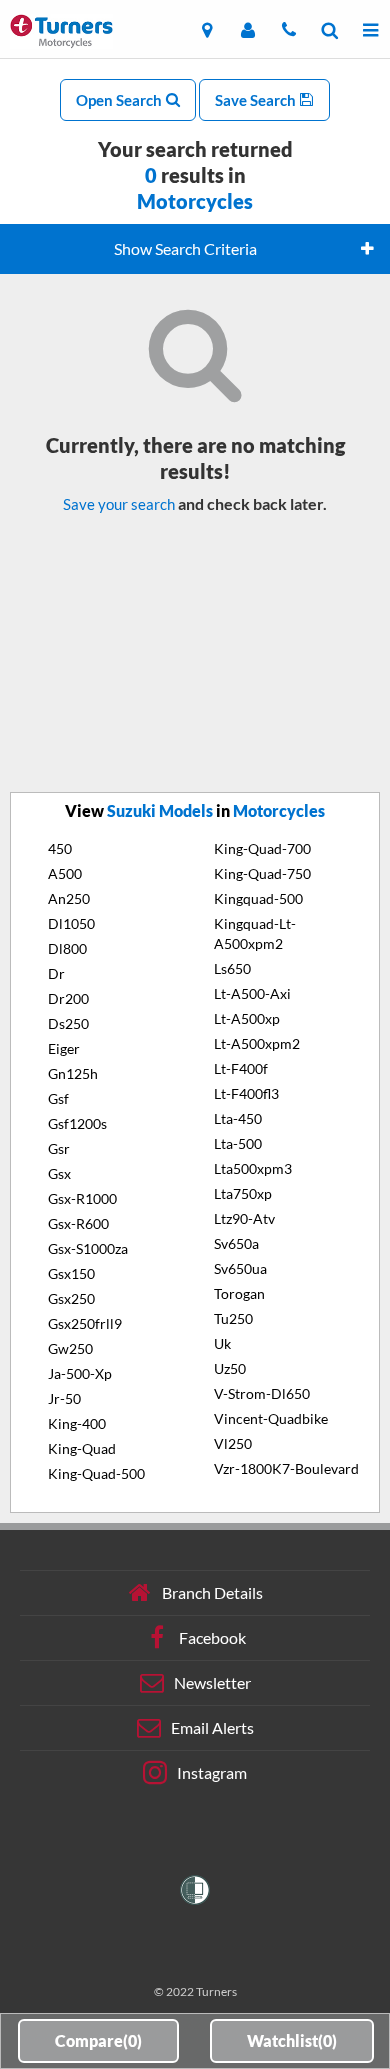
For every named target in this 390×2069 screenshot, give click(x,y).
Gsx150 (71, 1273)
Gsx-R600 (78, 1223)
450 (60, 848)
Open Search (120, 100)
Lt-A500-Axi (252, 993)
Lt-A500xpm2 (257, 1043)
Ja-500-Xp (80, 1373)
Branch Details (212, 1591)
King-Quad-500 (96, 1473)
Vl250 (233, 1443)
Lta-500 (238, 1143)
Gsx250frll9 (85, 1323)
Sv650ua (240, 1268)
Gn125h (73, 1073)
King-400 (77, 1423)
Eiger (64, 1048)
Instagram (212, 1771)
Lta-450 (238, 1118)
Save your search (119, 504)
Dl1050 (71, 923)
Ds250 (68, 1023)
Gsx (59, 1173)
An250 (69, 898)
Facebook (212, 1636)
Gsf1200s (77, 1123)
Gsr (59, 1148)
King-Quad (82, 1448)
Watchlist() (292, 2040)
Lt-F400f (241, 1068)
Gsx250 (71, 1298)
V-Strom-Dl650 (262, 1393)
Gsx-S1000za (88, 1248)
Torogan (239, 1293)
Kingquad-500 (258, 898)
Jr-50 (64, 1398)
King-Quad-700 (262, 848)
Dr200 (68, 998)
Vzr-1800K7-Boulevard (286, 1468)
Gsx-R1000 (82, 1198)
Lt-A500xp (247, 1018)
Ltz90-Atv (244, 1218)
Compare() (98, 2040)
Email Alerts (212, 1726)
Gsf (58, 1098)
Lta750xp (243, 1193)
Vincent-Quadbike (271, 1418)
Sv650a (236, 1243)
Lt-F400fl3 (246, 1093)
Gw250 (70, 1348)
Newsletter (212, 1681)
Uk (222, 1343)
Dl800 (67, 948)
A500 (65, 873)
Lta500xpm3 (253, 1168)
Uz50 (230, 1368)
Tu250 (233, 1318)
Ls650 (232, 968)
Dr (56, 973)
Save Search (257, 100)
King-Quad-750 (262, 873)
